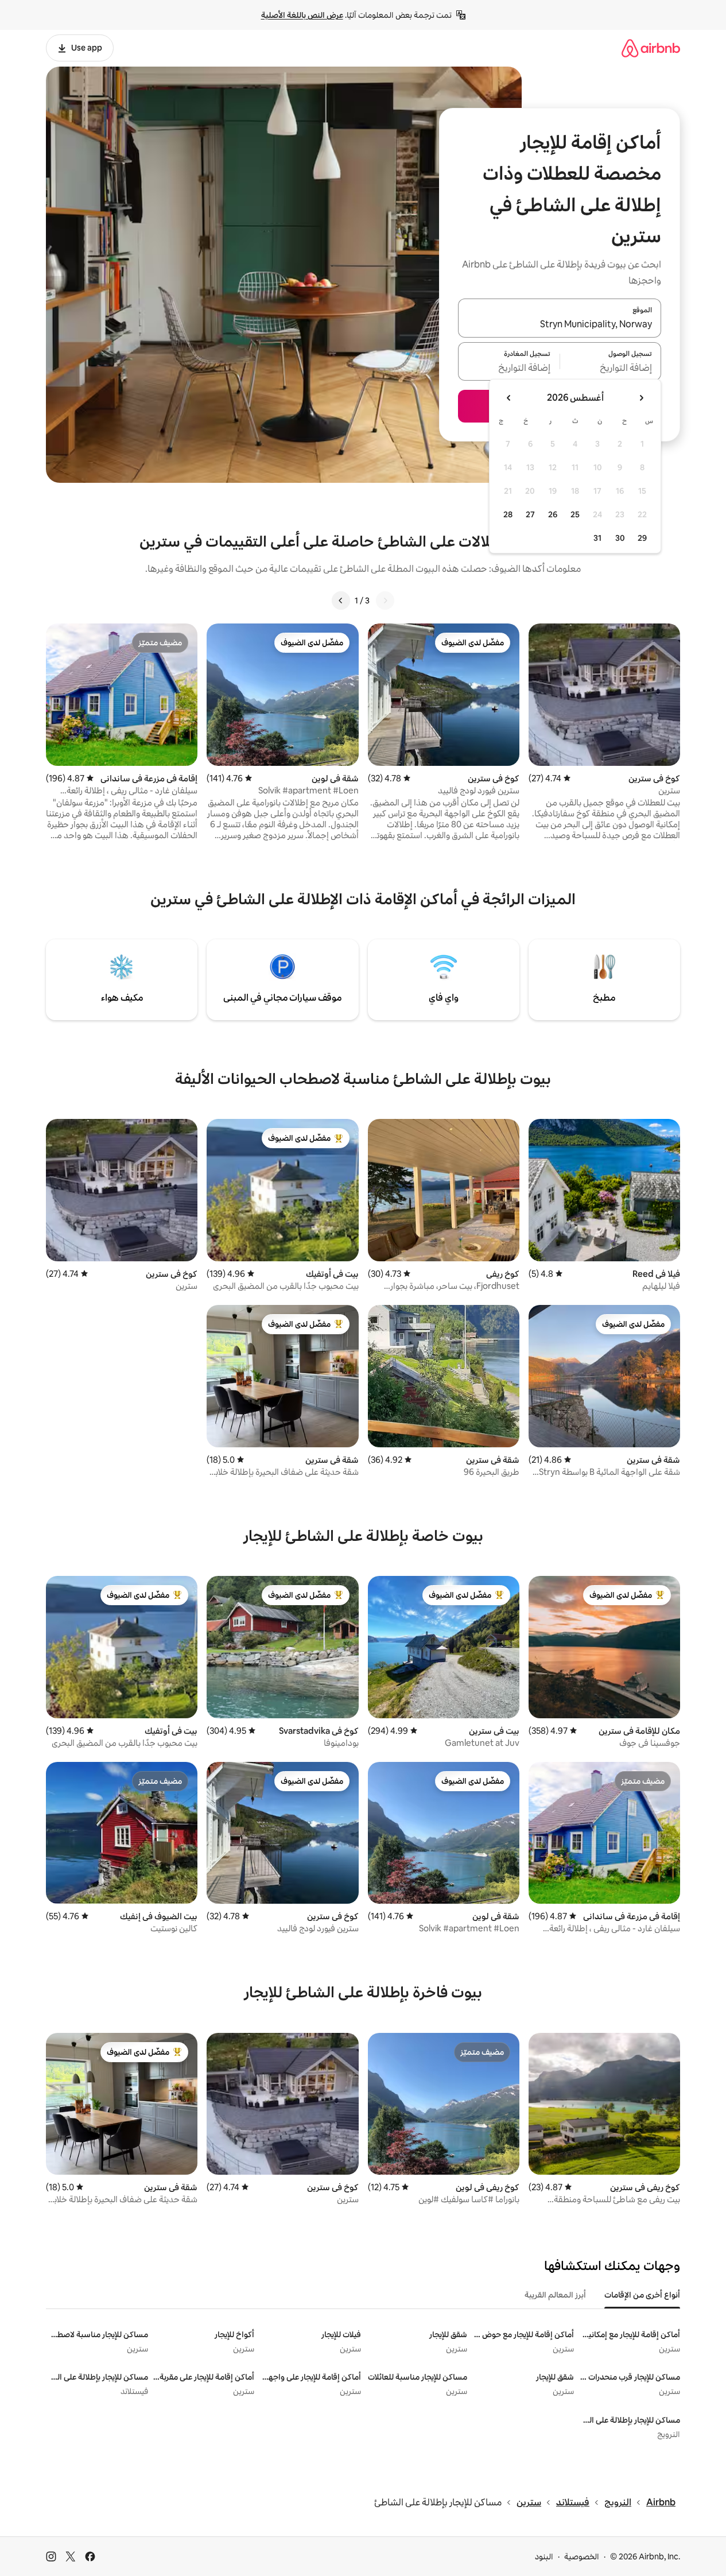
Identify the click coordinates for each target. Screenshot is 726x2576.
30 (620, 538)
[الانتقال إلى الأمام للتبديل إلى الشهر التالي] (509, 398)
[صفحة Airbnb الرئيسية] (651, 48)
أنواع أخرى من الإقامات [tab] (642, 2295)
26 (553, 514)
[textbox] (611, 368)
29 (642, 538)
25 (575, 514)
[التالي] (341, 601)
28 (508, 514)
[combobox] (560, 325)
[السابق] (385, 601)
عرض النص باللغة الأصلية (302, 15)
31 (597, 538)
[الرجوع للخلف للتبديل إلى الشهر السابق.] (641, 398)
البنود (544, 2556)
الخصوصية (582, 2556)
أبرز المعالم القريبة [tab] (555, 2295)
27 (530, 514)
